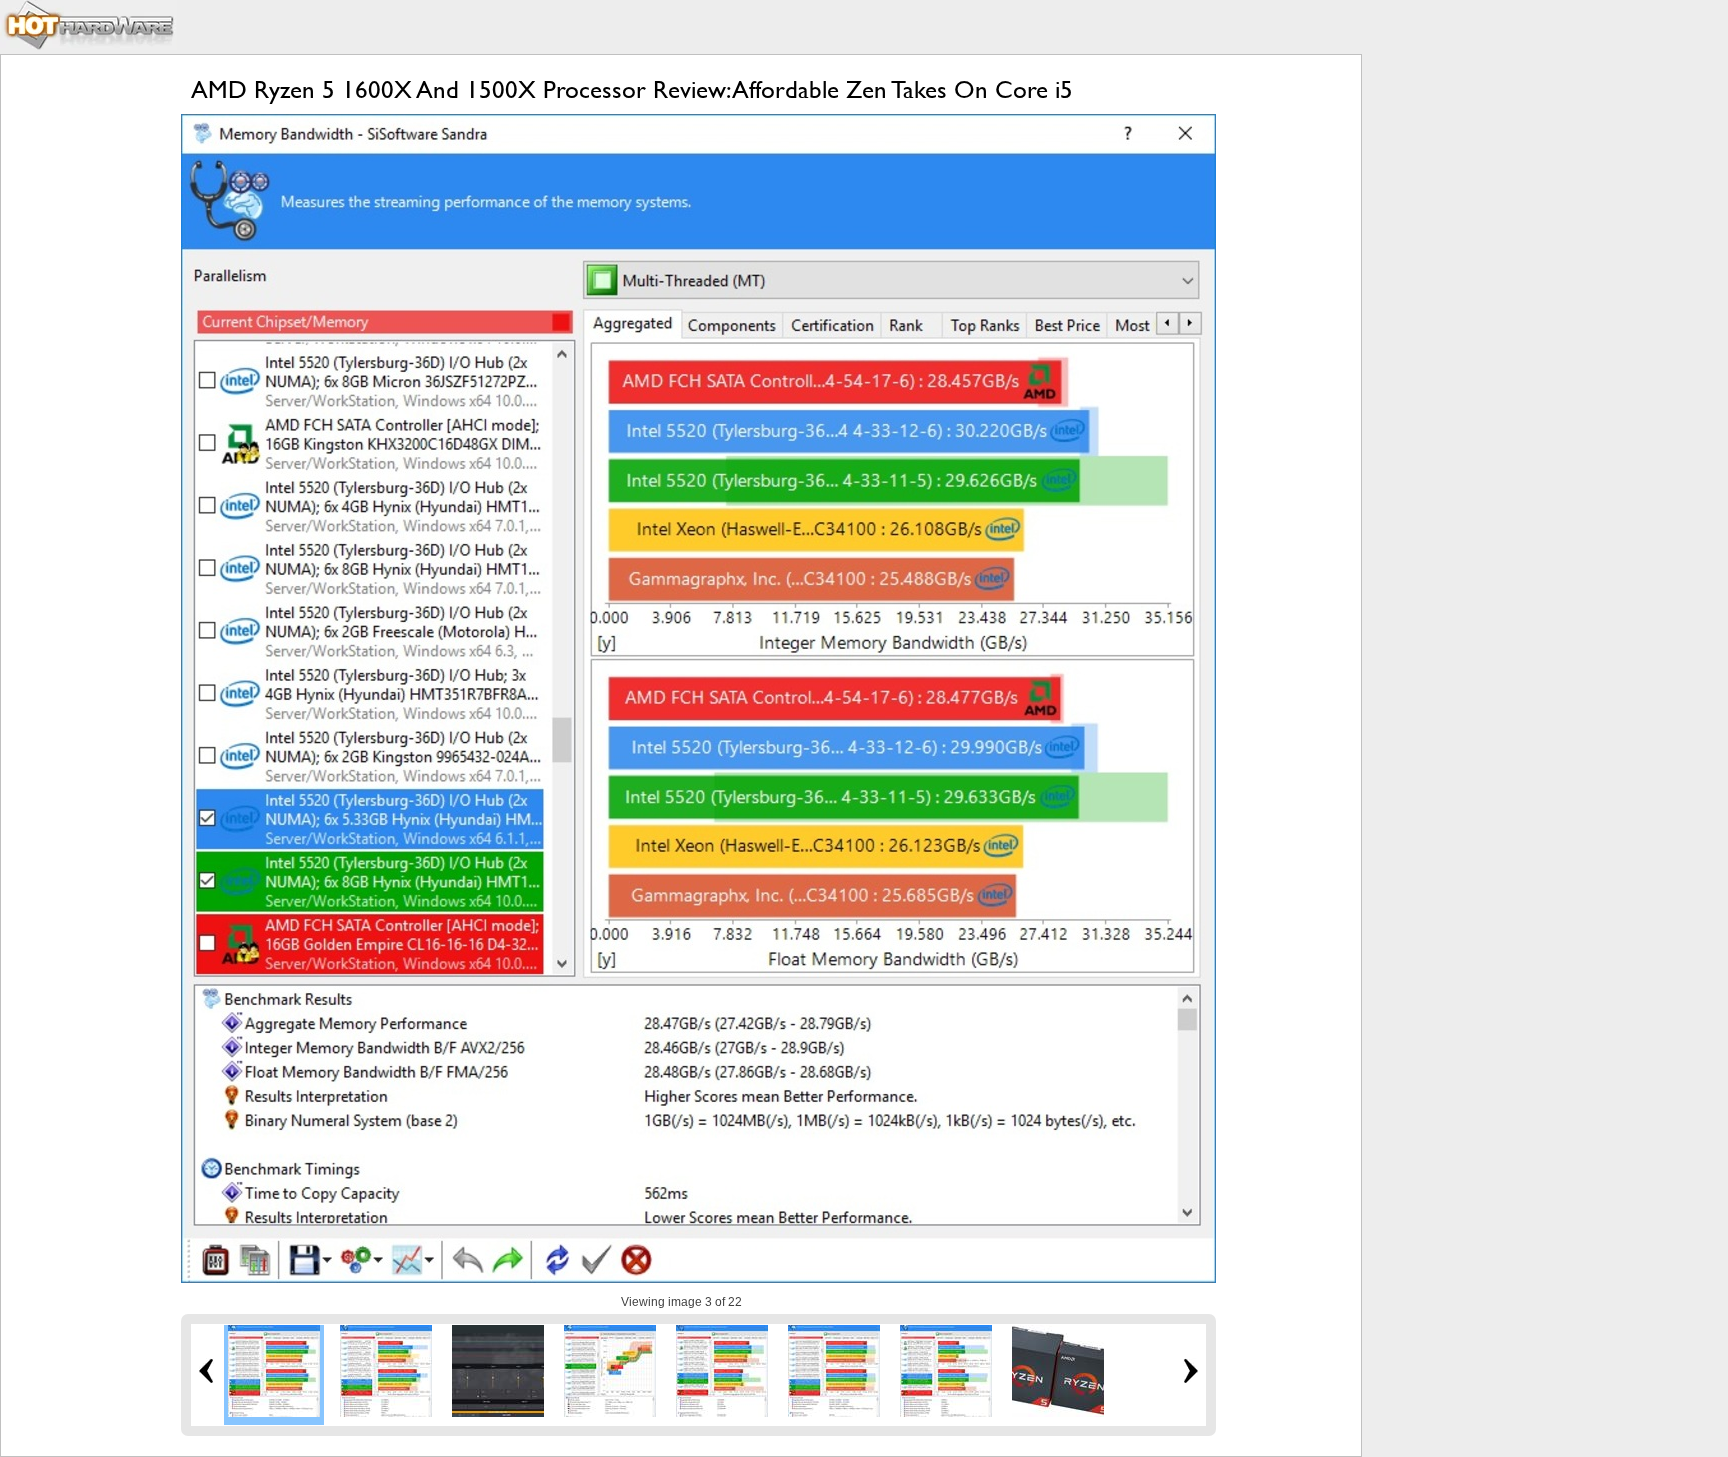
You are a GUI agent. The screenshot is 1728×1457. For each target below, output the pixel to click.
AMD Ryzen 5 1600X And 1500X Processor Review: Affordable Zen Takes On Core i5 (632, 89)
